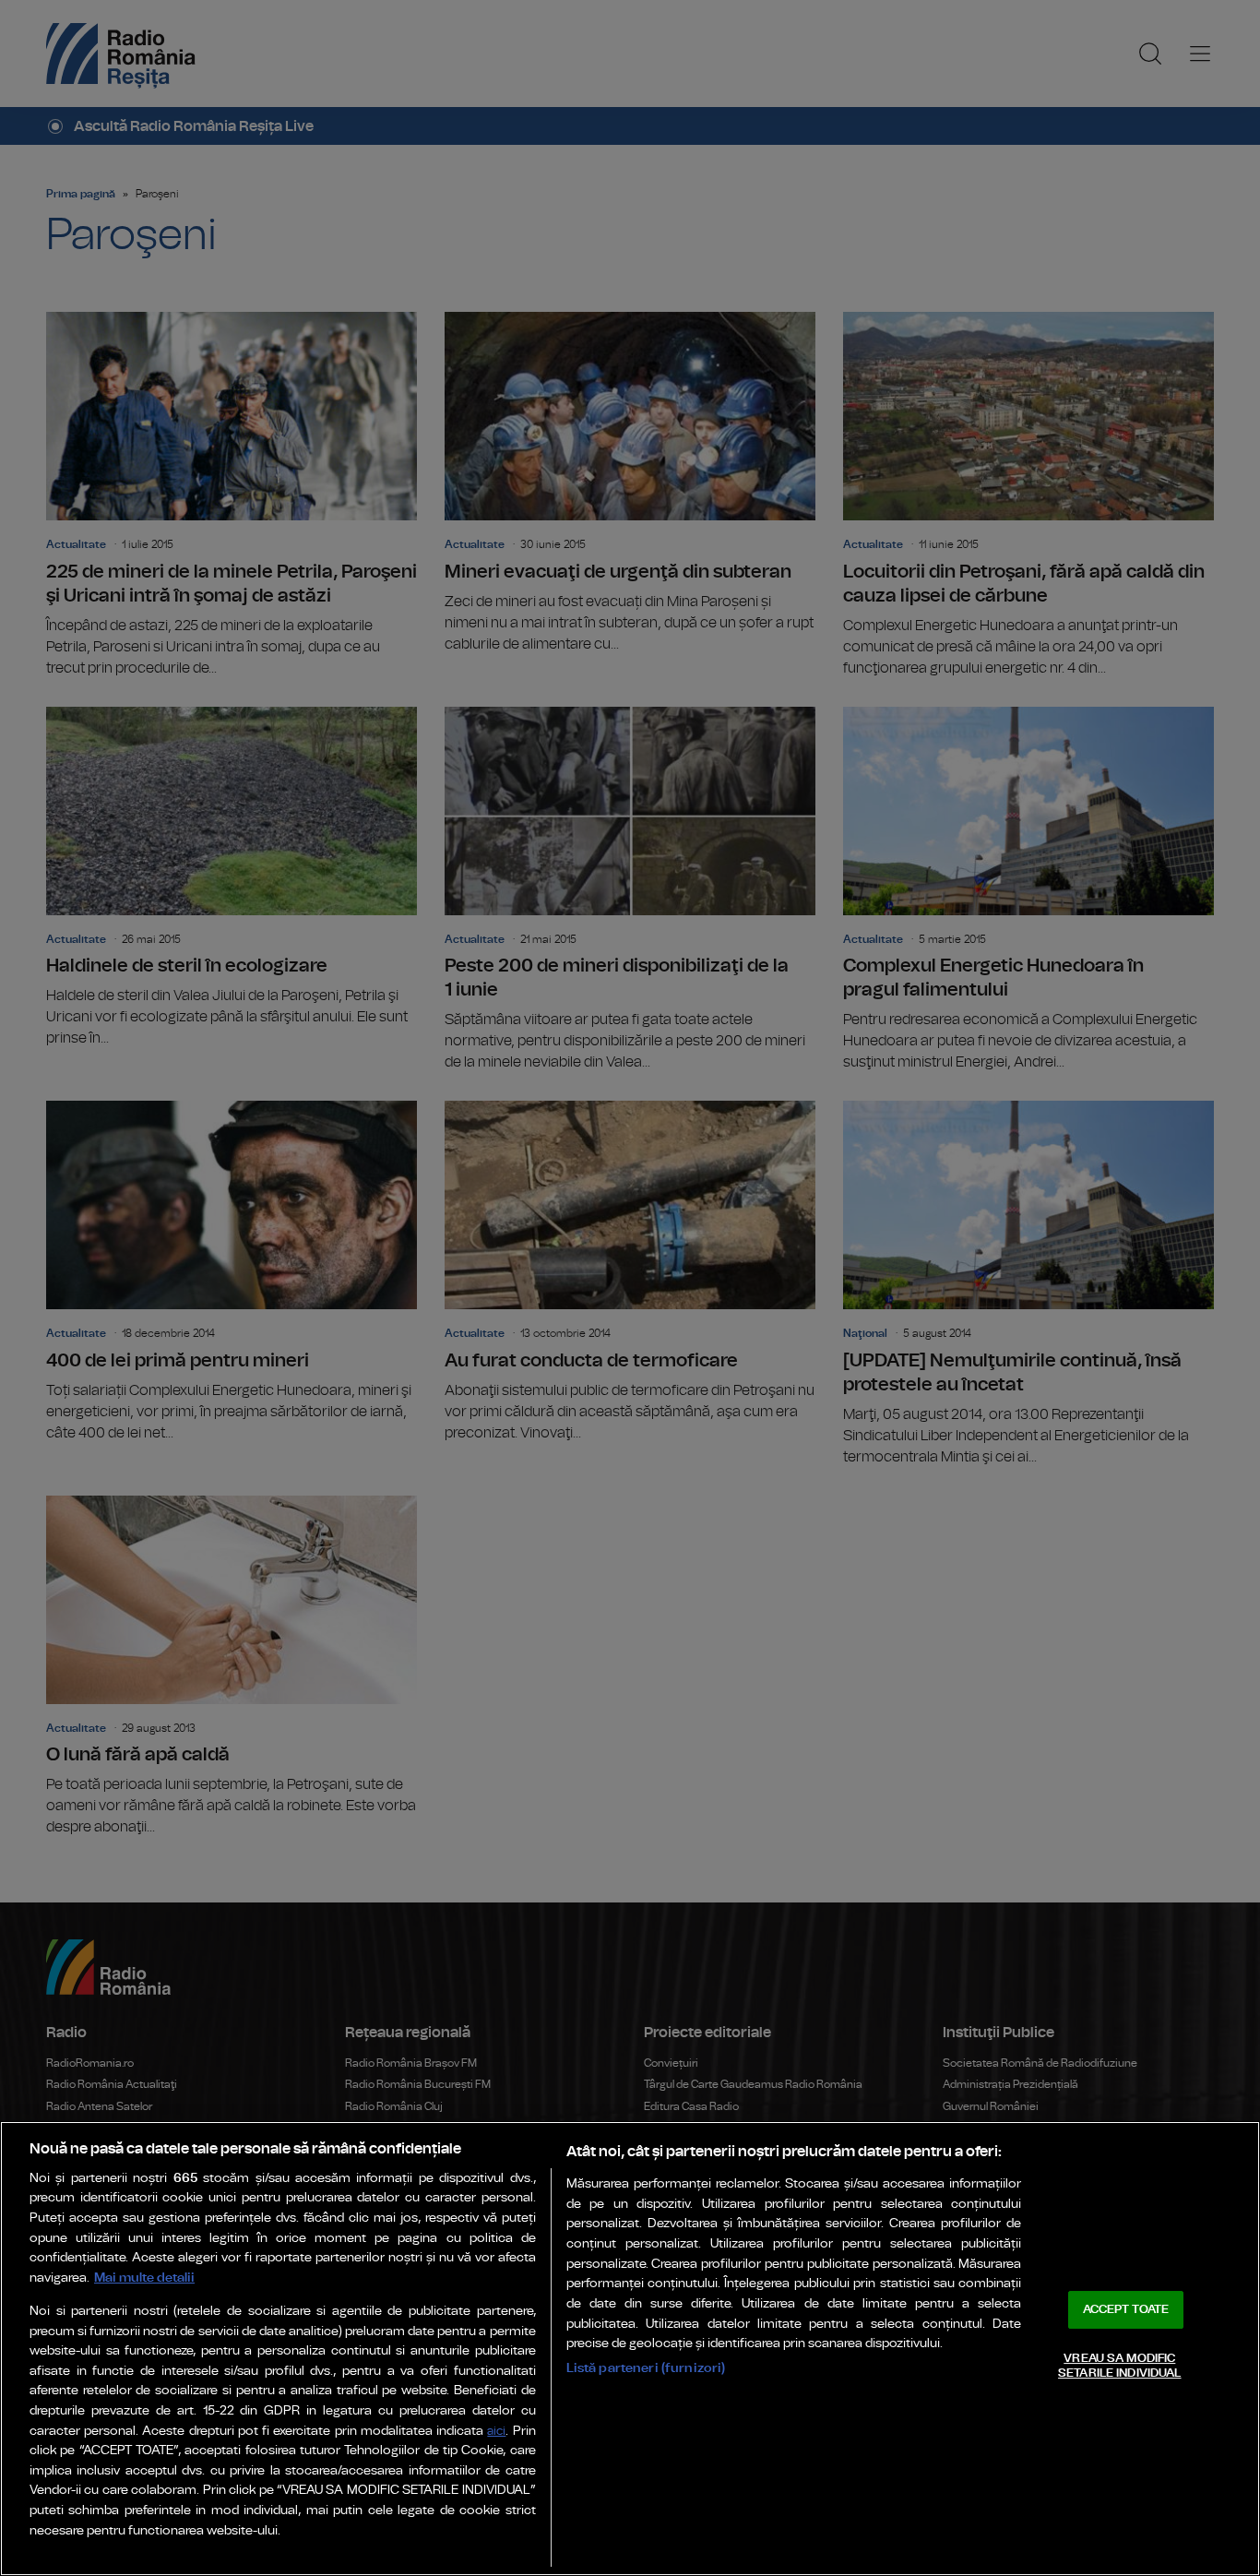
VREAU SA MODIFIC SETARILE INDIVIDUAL (1119, 2366)
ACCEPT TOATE (1126, 2310)
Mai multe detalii (144, 2278)
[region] (630, 2349)
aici (496, 2432)
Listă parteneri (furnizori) (646, 2368)
